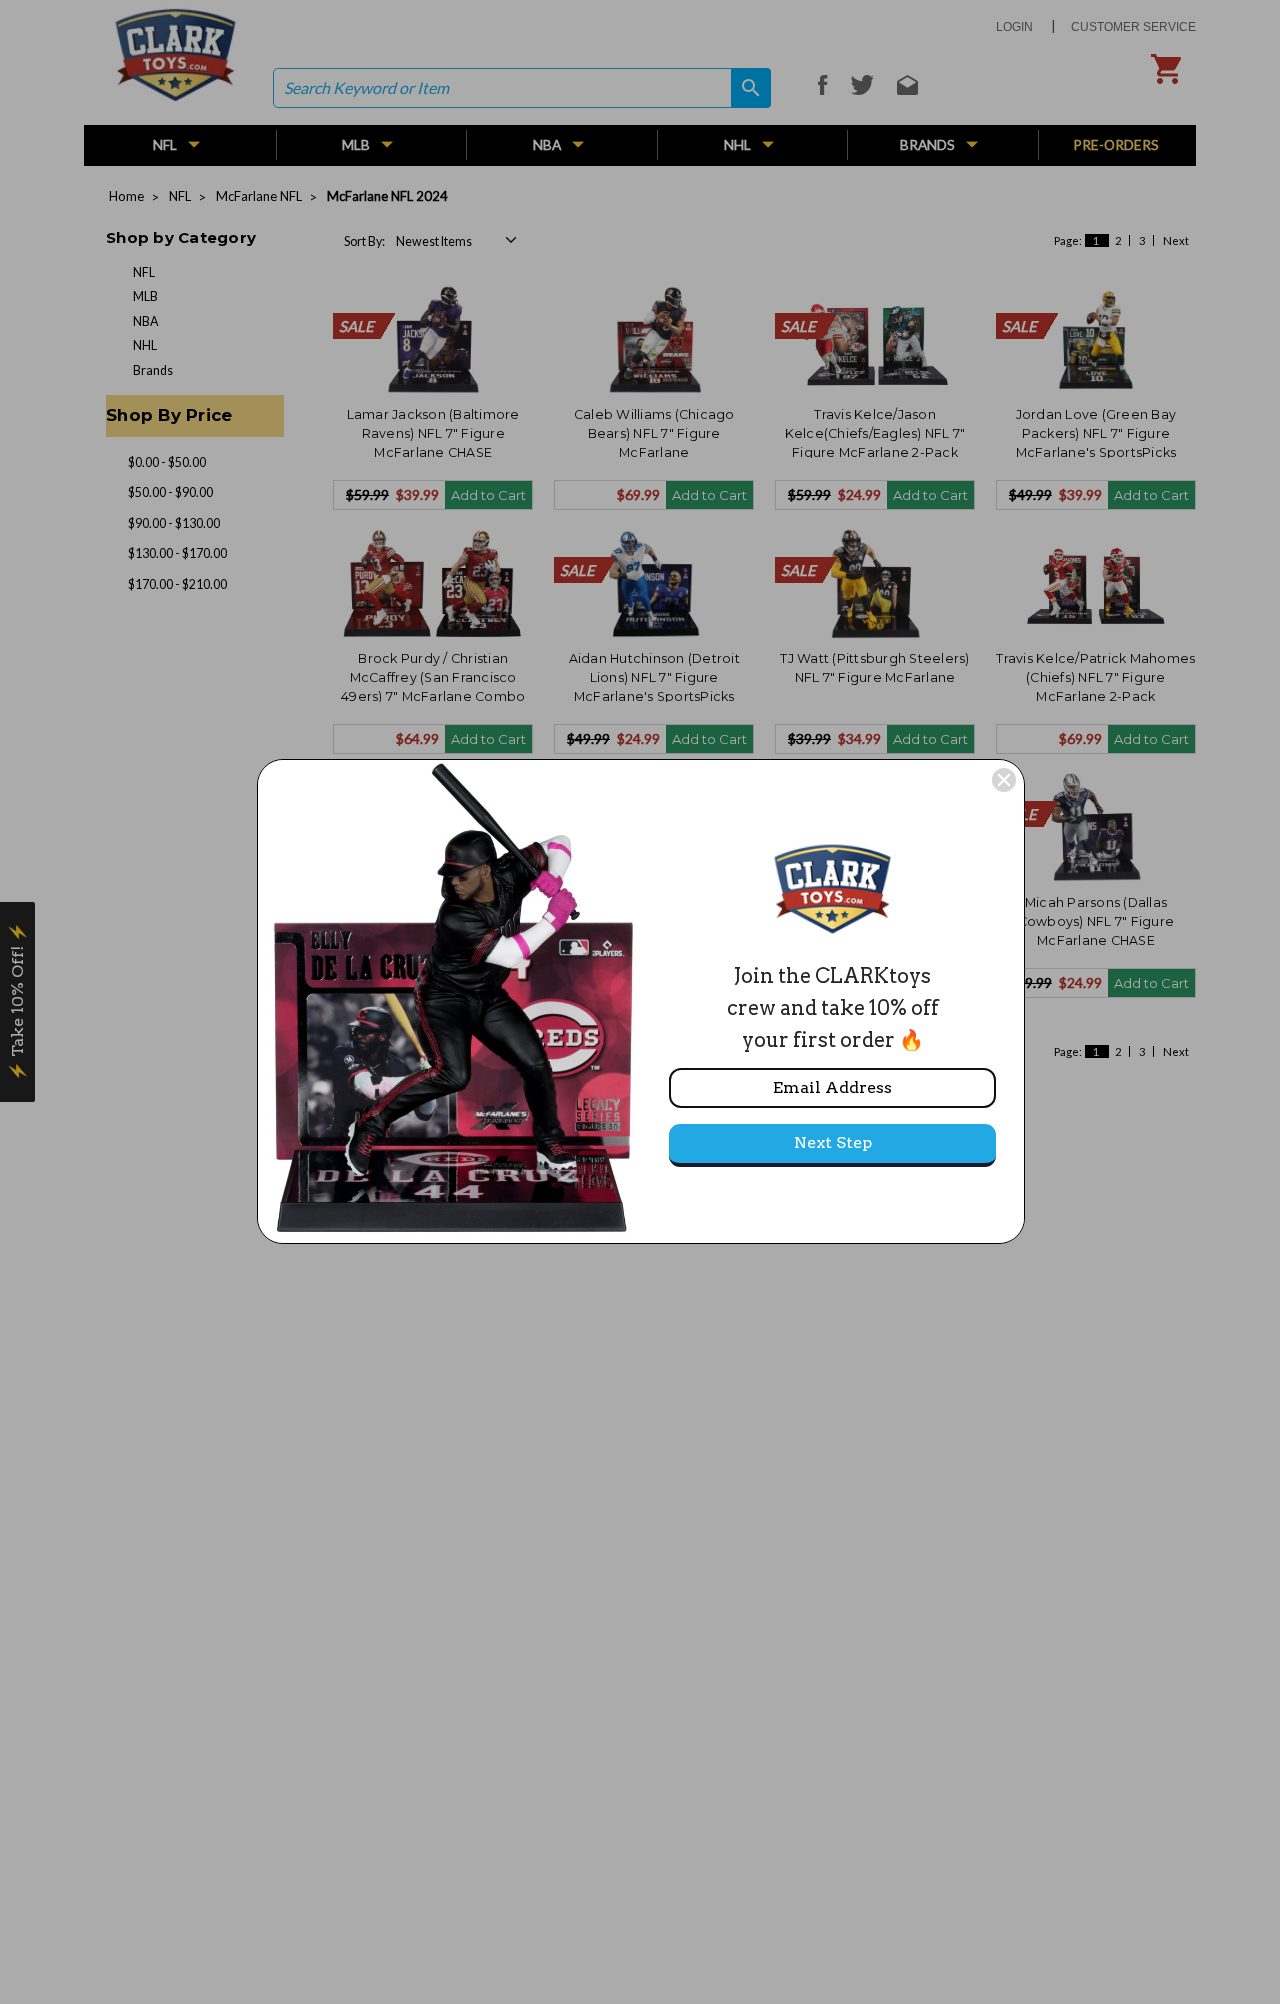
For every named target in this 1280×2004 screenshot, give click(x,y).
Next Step (833, 1142)
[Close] (1004, 780)
